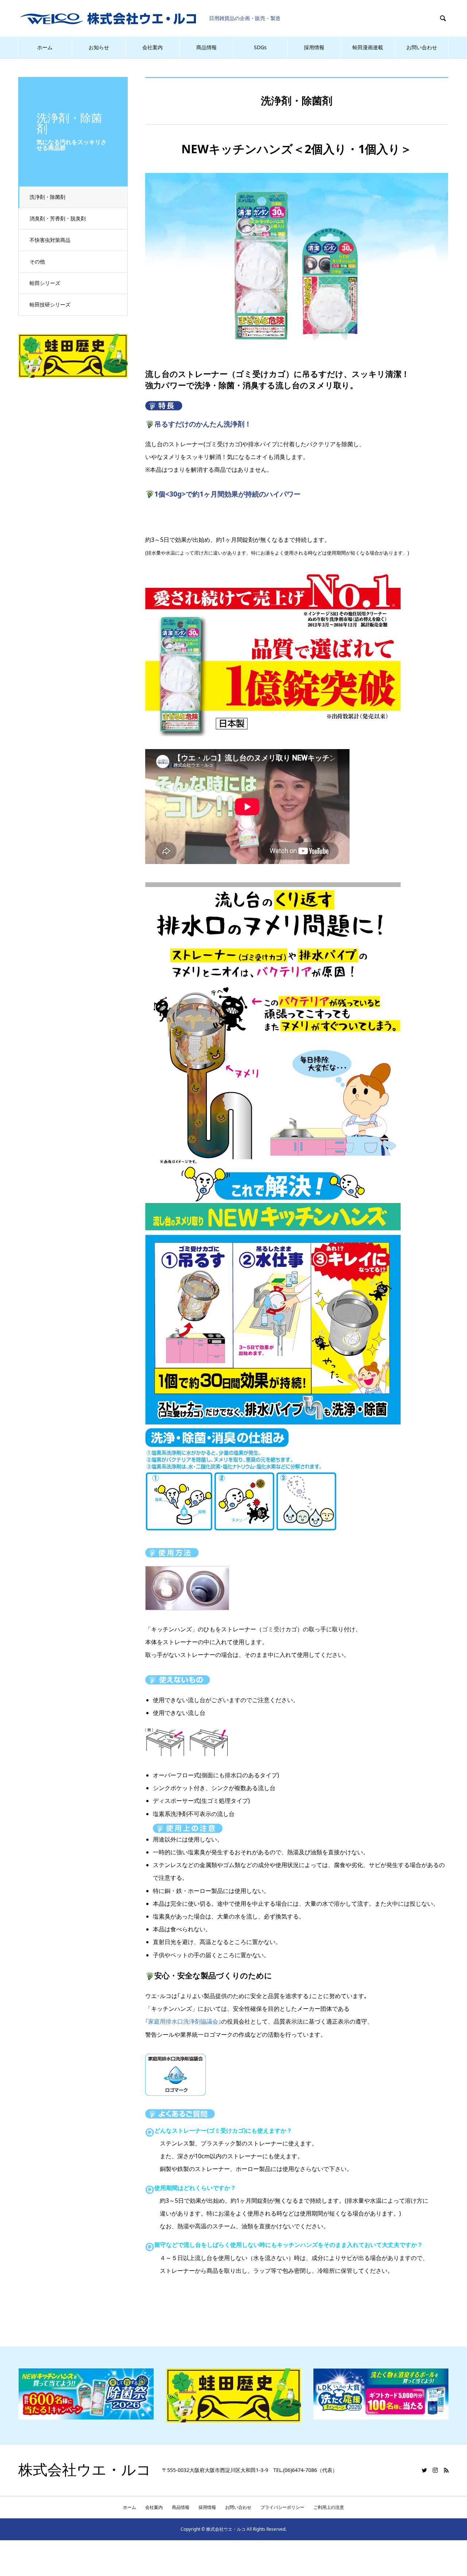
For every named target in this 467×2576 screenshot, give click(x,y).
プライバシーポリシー (282, 2507)
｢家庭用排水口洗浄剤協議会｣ (183, 2021)
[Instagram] (435, 2470)
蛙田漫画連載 (368, 47)
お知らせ (99, 47)
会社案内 (153, 47)
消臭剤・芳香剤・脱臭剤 (58, 218)
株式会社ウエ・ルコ (85, 2470)
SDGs (260, 47)
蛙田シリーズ (45, 283)
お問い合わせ (422, 47)
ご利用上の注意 (329, 2507)
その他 (37, 261)
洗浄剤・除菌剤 (47, 197)
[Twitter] (424, 2470)
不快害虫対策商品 (50, 240)
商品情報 (207, 47)
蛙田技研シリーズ (50, 304)
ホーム (45, 47)
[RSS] (446, 2470)
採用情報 (314, 47)
